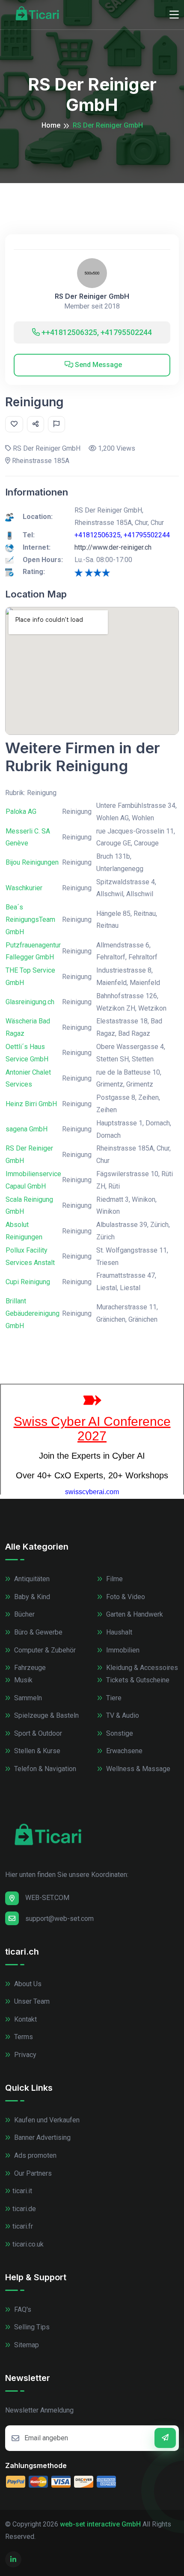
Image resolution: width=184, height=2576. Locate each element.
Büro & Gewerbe (37, 1632)
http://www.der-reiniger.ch (113, 547)
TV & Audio (122, 1715)
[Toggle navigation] (174, 15)
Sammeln (27, 1698)
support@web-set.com (59, 1919)
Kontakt (25, 2019)
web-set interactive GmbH (100, 2524)
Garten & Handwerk (134, 1614)
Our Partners (32, 2173)
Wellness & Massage (137, 1769)
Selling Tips (31, 2327)
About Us (27, 1984)
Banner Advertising (42, 2137)
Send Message (98, 365)
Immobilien (122, 1650)
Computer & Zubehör (44, 1650)
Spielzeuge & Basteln (46, 1715)
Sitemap (26, 2345)
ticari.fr (23, 2226)
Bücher (24, 1614)
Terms (23, 2037)
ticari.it (22, 2191)
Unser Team (31, 2001)
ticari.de (24, 2209)
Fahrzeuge (29, 1668)
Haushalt (118, 1632)
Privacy (24, 2055)
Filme (114, 1579)
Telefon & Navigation (44, 1769)
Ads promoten (34, 2155)
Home (51, 125)
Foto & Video (125, 1597)
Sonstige (119, 1733)
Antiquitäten (31, 1579)
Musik (22, 1680)
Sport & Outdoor (37, 1733)
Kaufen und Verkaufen (46, 2120)
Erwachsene (123, 1751)
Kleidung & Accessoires (141, 1668)
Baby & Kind (31, 1597)
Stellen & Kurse (36, 1751)
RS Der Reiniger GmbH (92, 296)
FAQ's (22, 2309)
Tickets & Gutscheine (137, 1680)
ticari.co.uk (28, 2244)
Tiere (113, 1698)
